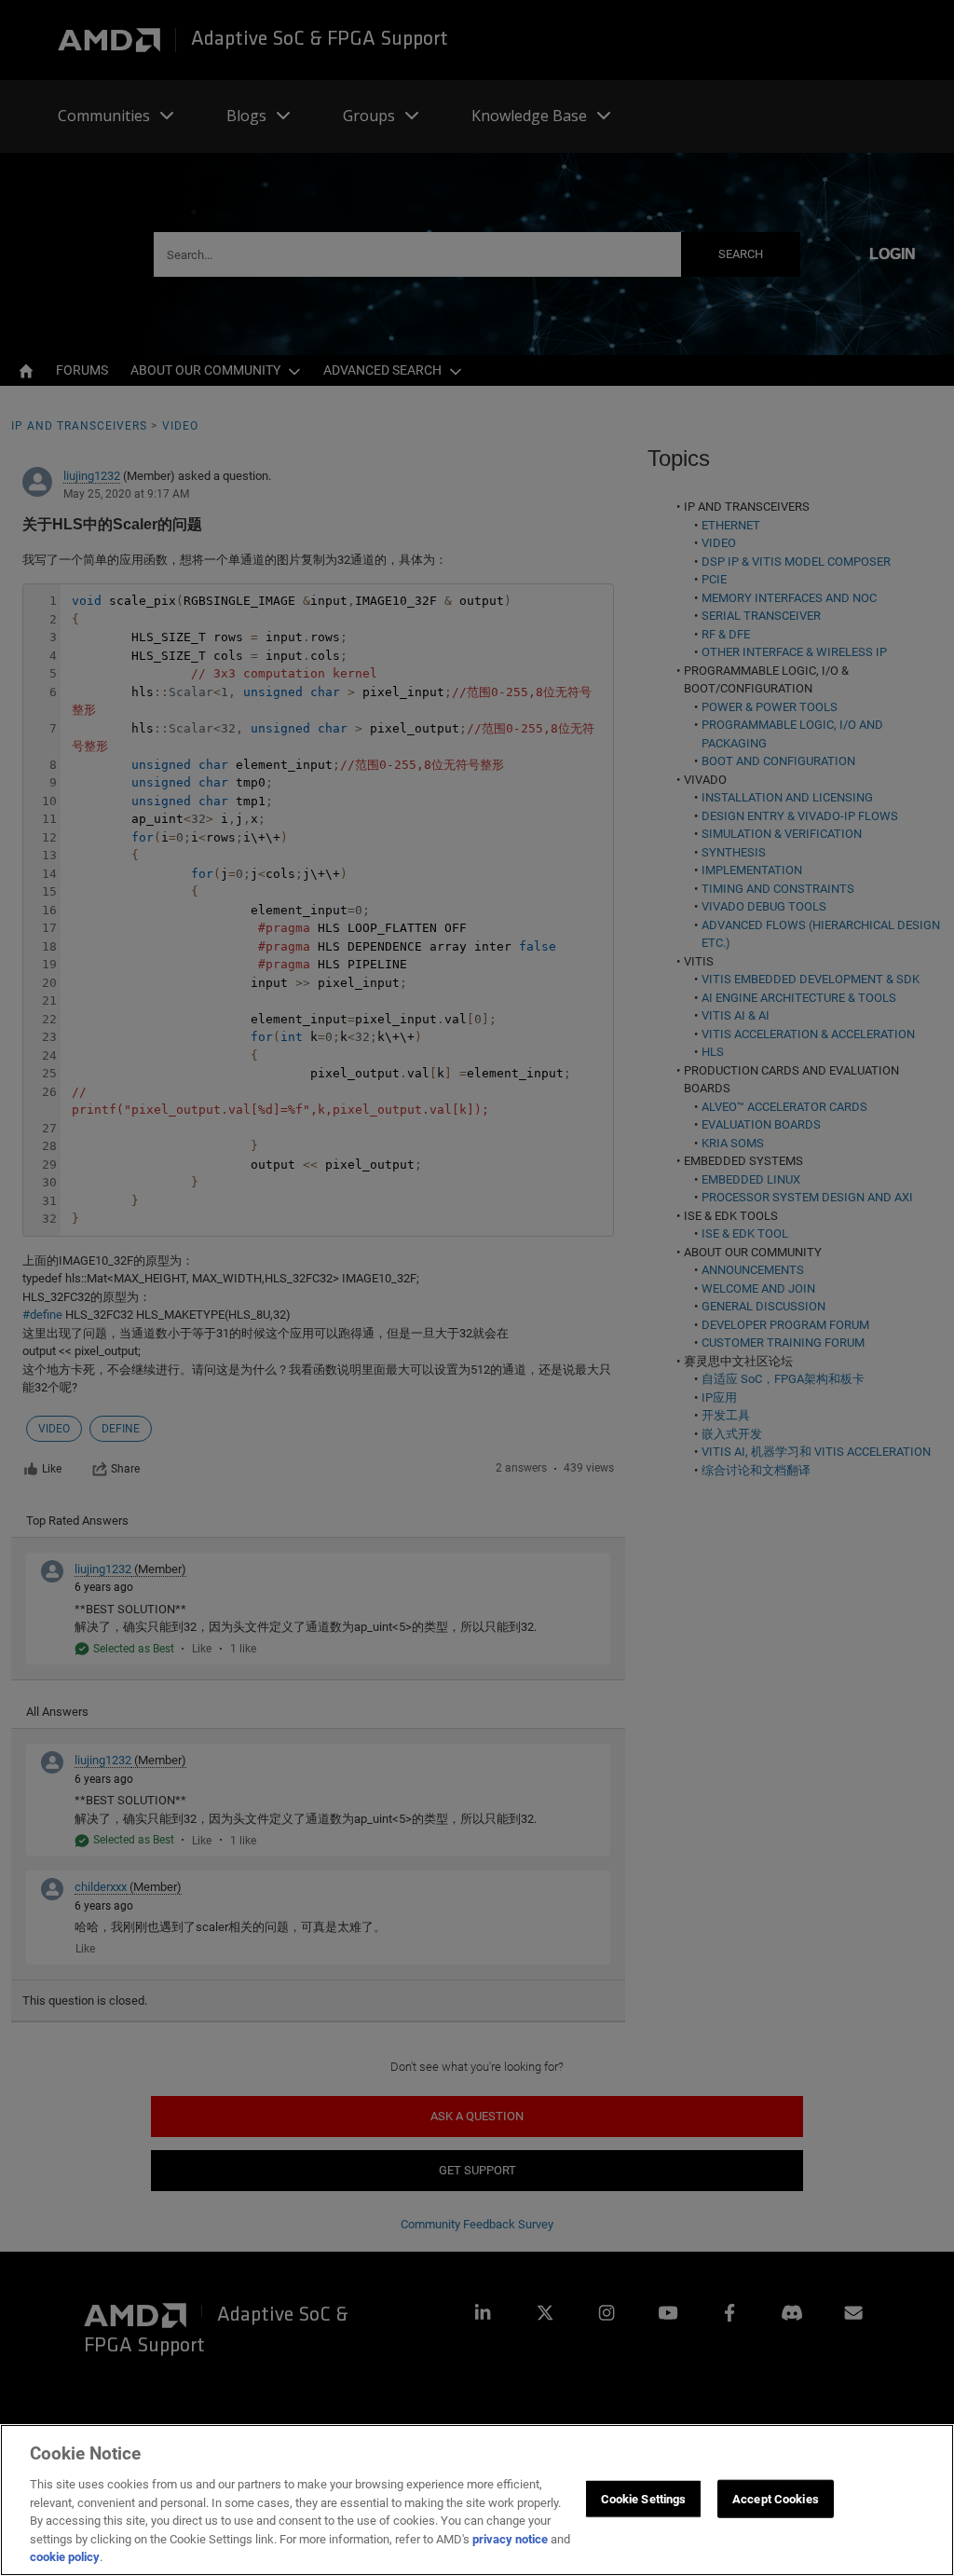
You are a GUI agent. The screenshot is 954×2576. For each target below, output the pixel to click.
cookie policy (65, 2557)
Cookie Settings (644, 2498)
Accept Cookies (776, 2498)
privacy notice (510, 2539)
